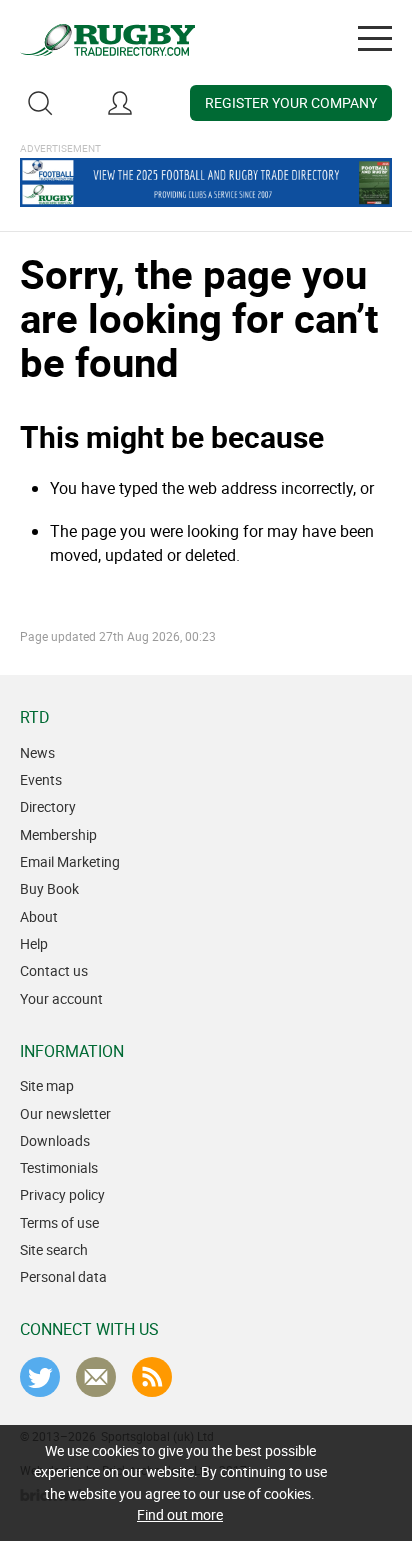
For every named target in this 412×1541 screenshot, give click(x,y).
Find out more (180, 1514)
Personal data (63, 1276)
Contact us (54, 970)
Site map (47, 1085)
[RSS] (152, 1377)
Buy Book (49, 888)
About (39, 916)
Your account (61, 998)
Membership (58, 834)
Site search (54, 1249)
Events (41, 779)
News (37, 752)
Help (34, 943)
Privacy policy (62, 1194)
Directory (48, 806)
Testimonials (59, 1167)
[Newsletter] (96, 1377)
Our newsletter (65, 1113)
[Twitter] (40, 1377)
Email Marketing (70, 861)
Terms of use (59, 1222)
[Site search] (40, 103)
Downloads (55, 1140)
